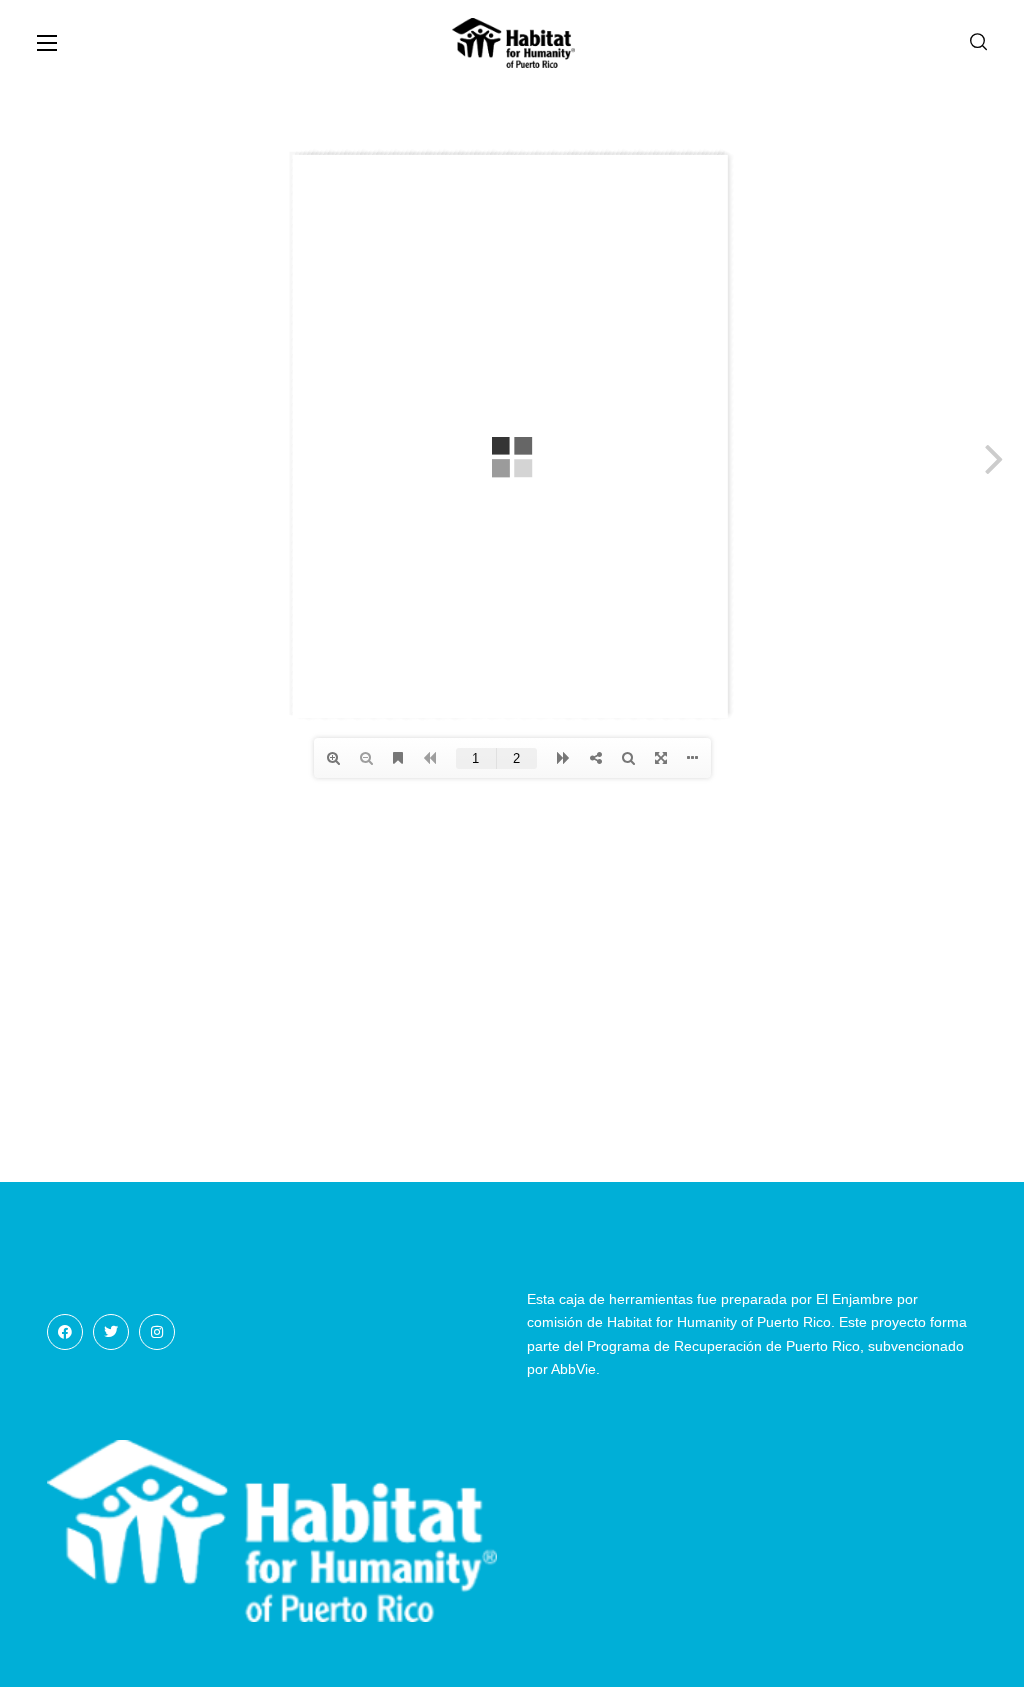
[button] (978, 42)
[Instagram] (157, 1332)
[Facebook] (65, 1332)
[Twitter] (111, 1332)
